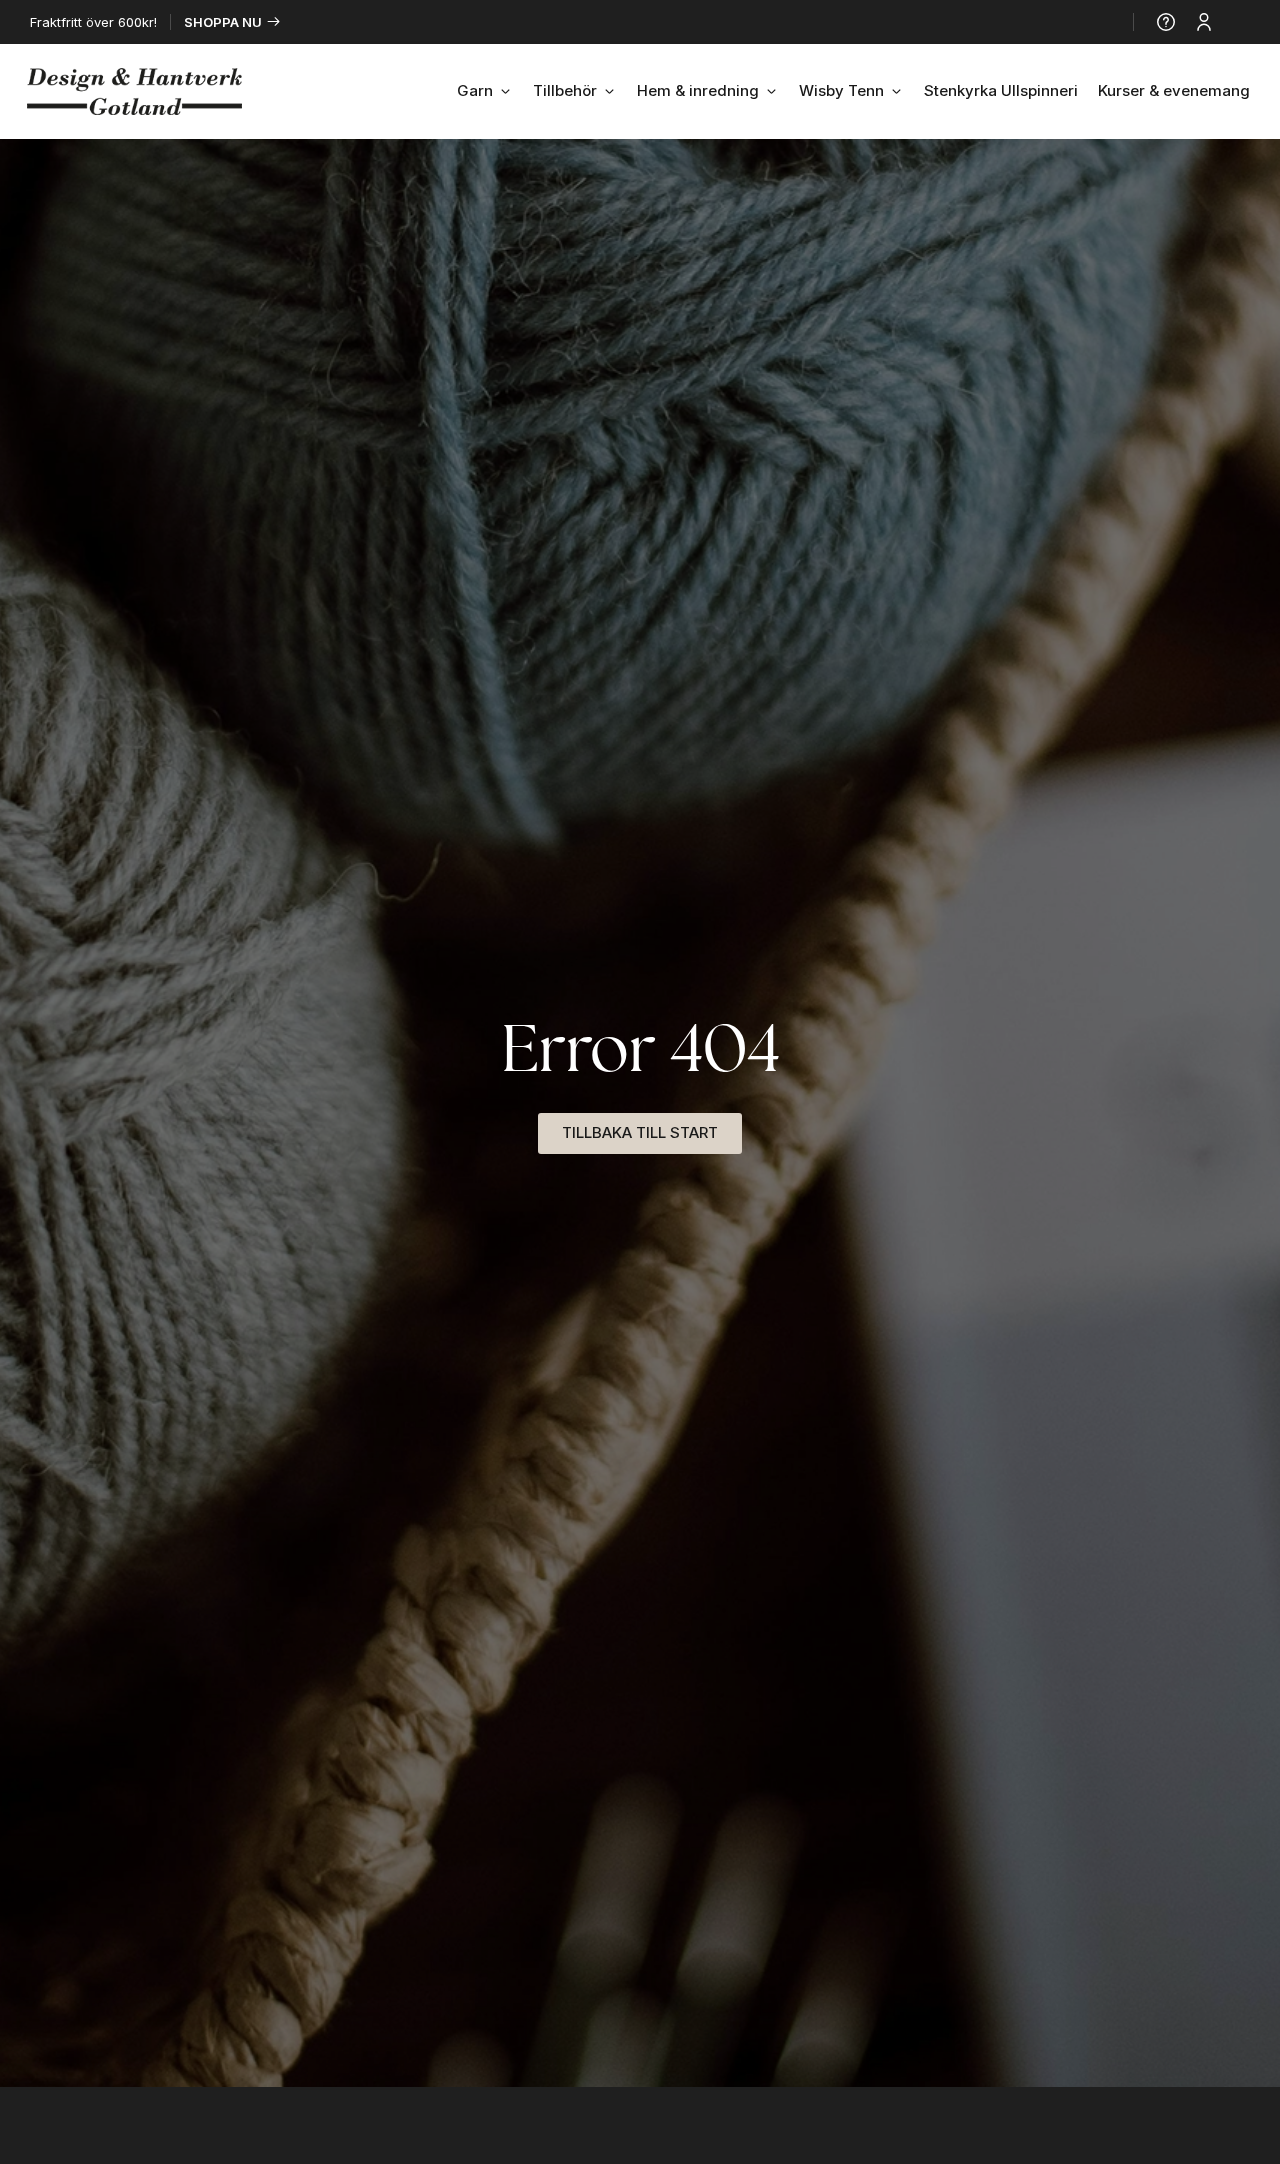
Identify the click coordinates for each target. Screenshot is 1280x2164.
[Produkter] (1241, 22)
